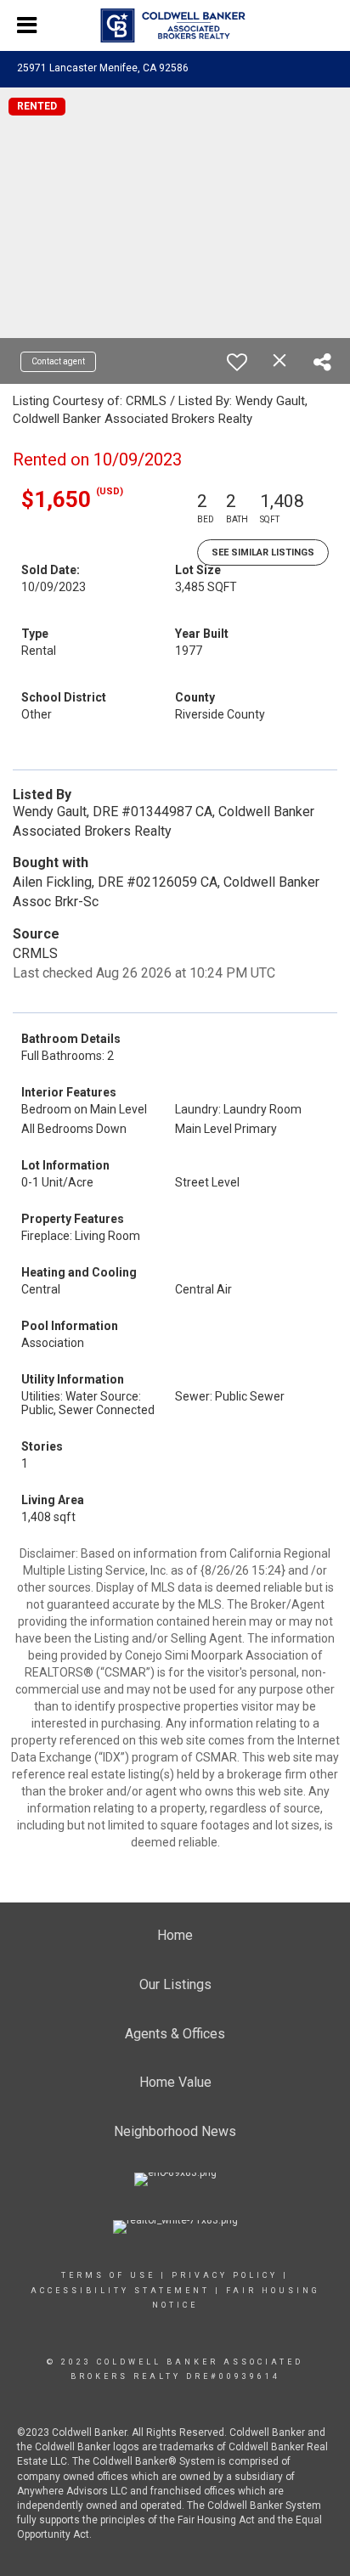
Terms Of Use (108, 2275)
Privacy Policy (225, 2275)
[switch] (237, 362)
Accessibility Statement (120, 2291)
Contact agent (58, 361)
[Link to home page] (175, 25)
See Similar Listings (263, 552)
